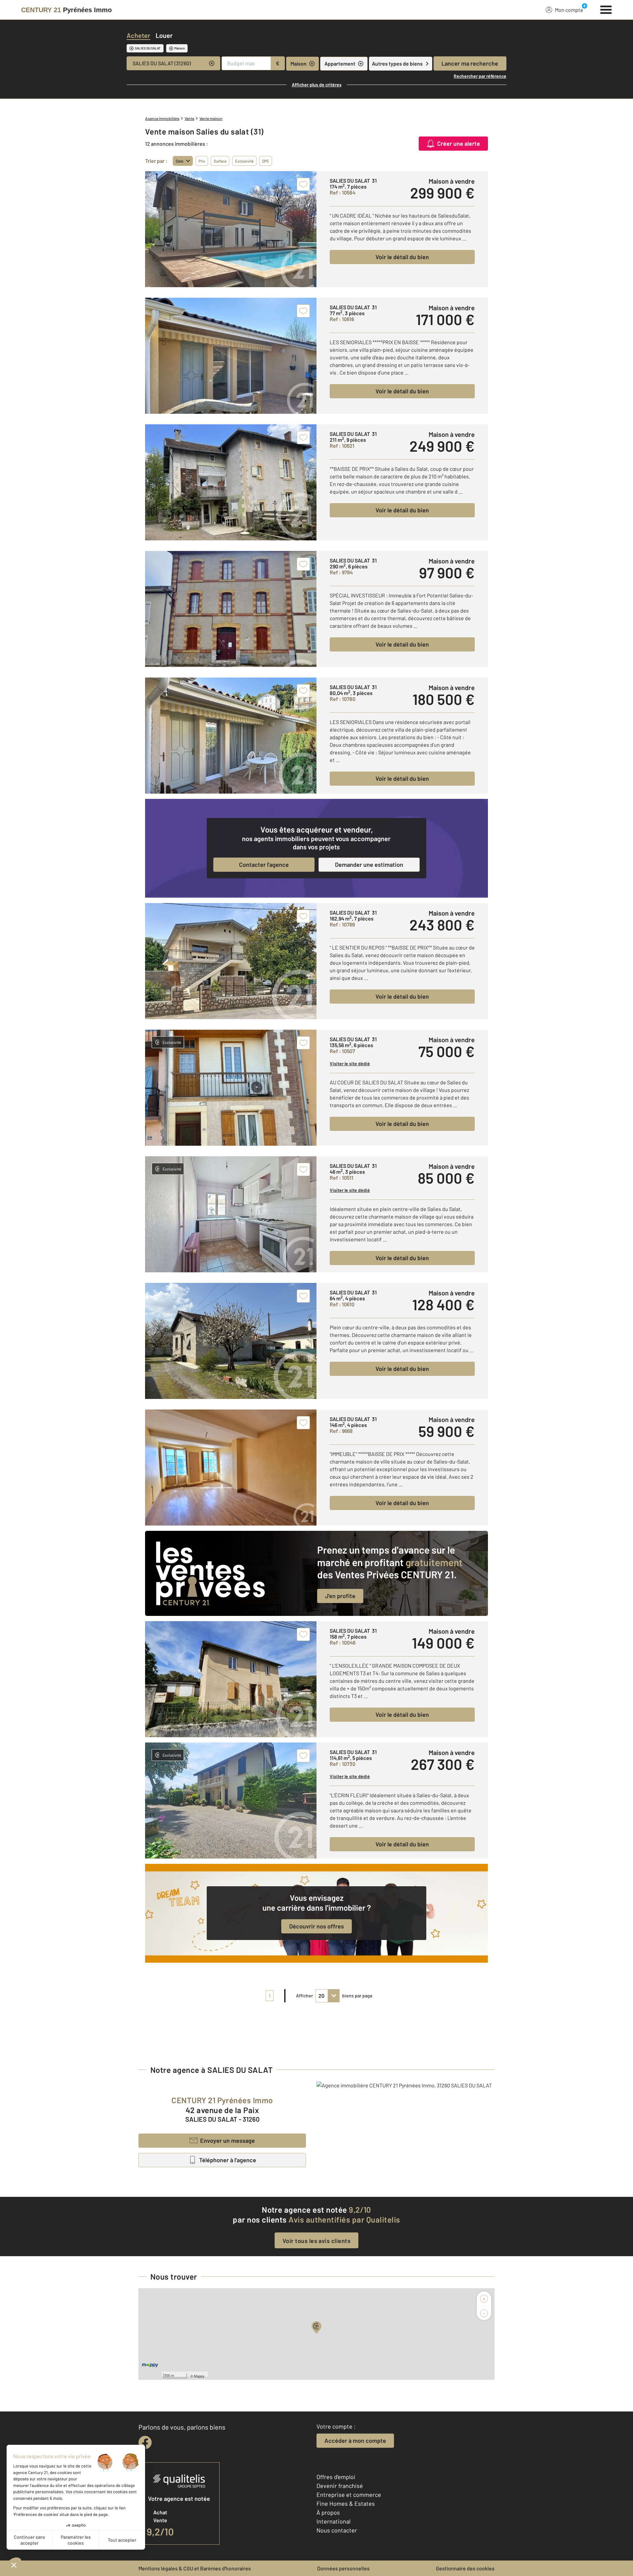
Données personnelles (343, 2568)
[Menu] (606, 9)
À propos (328, 2512)
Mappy (199, 2376)
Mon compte (569, 10)
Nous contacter (337, 2530)
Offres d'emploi (336, 2477)
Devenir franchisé (340, 2486)
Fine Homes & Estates (346, 2503)
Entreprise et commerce (349, 2495)
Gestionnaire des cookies (465, 2568)
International (333, 2521)
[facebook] (145, 2442)
